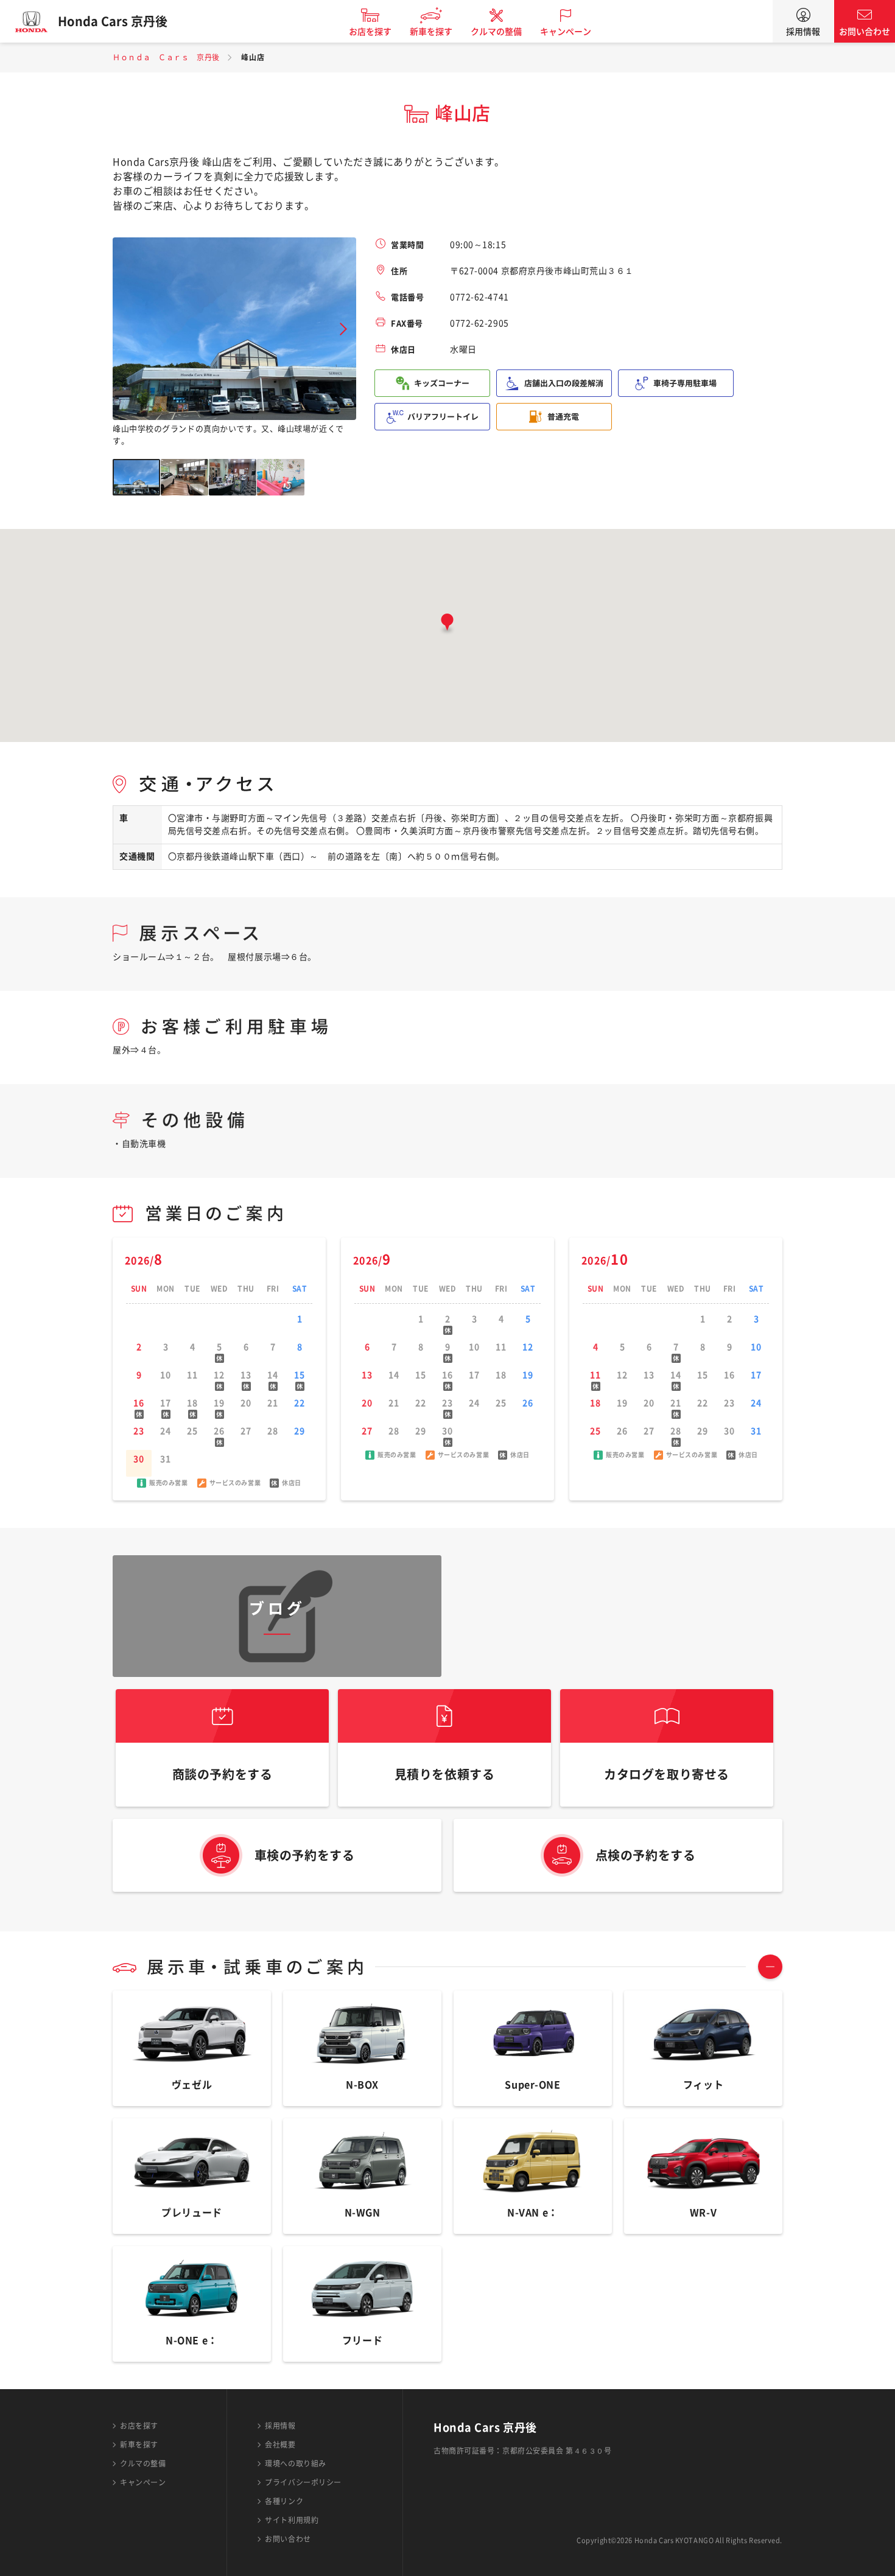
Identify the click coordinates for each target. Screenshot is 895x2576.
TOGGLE (770, 1967)
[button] (447, 625)
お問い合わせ (865, 32)
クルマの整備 (496, 32)
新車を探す (431, 32)
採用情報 (803, 32)
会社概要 (280, 2445)
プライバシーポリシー (303, 2482)
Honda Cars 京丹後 (113, 21)
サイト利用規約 (292, 2520)
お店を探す (370, 32)
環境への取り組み (295, 2463)
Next (343, 329)
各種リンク (284, 2501)
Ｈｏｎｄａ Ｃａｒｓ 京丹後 (166, 57)
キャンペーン (566, 32)
